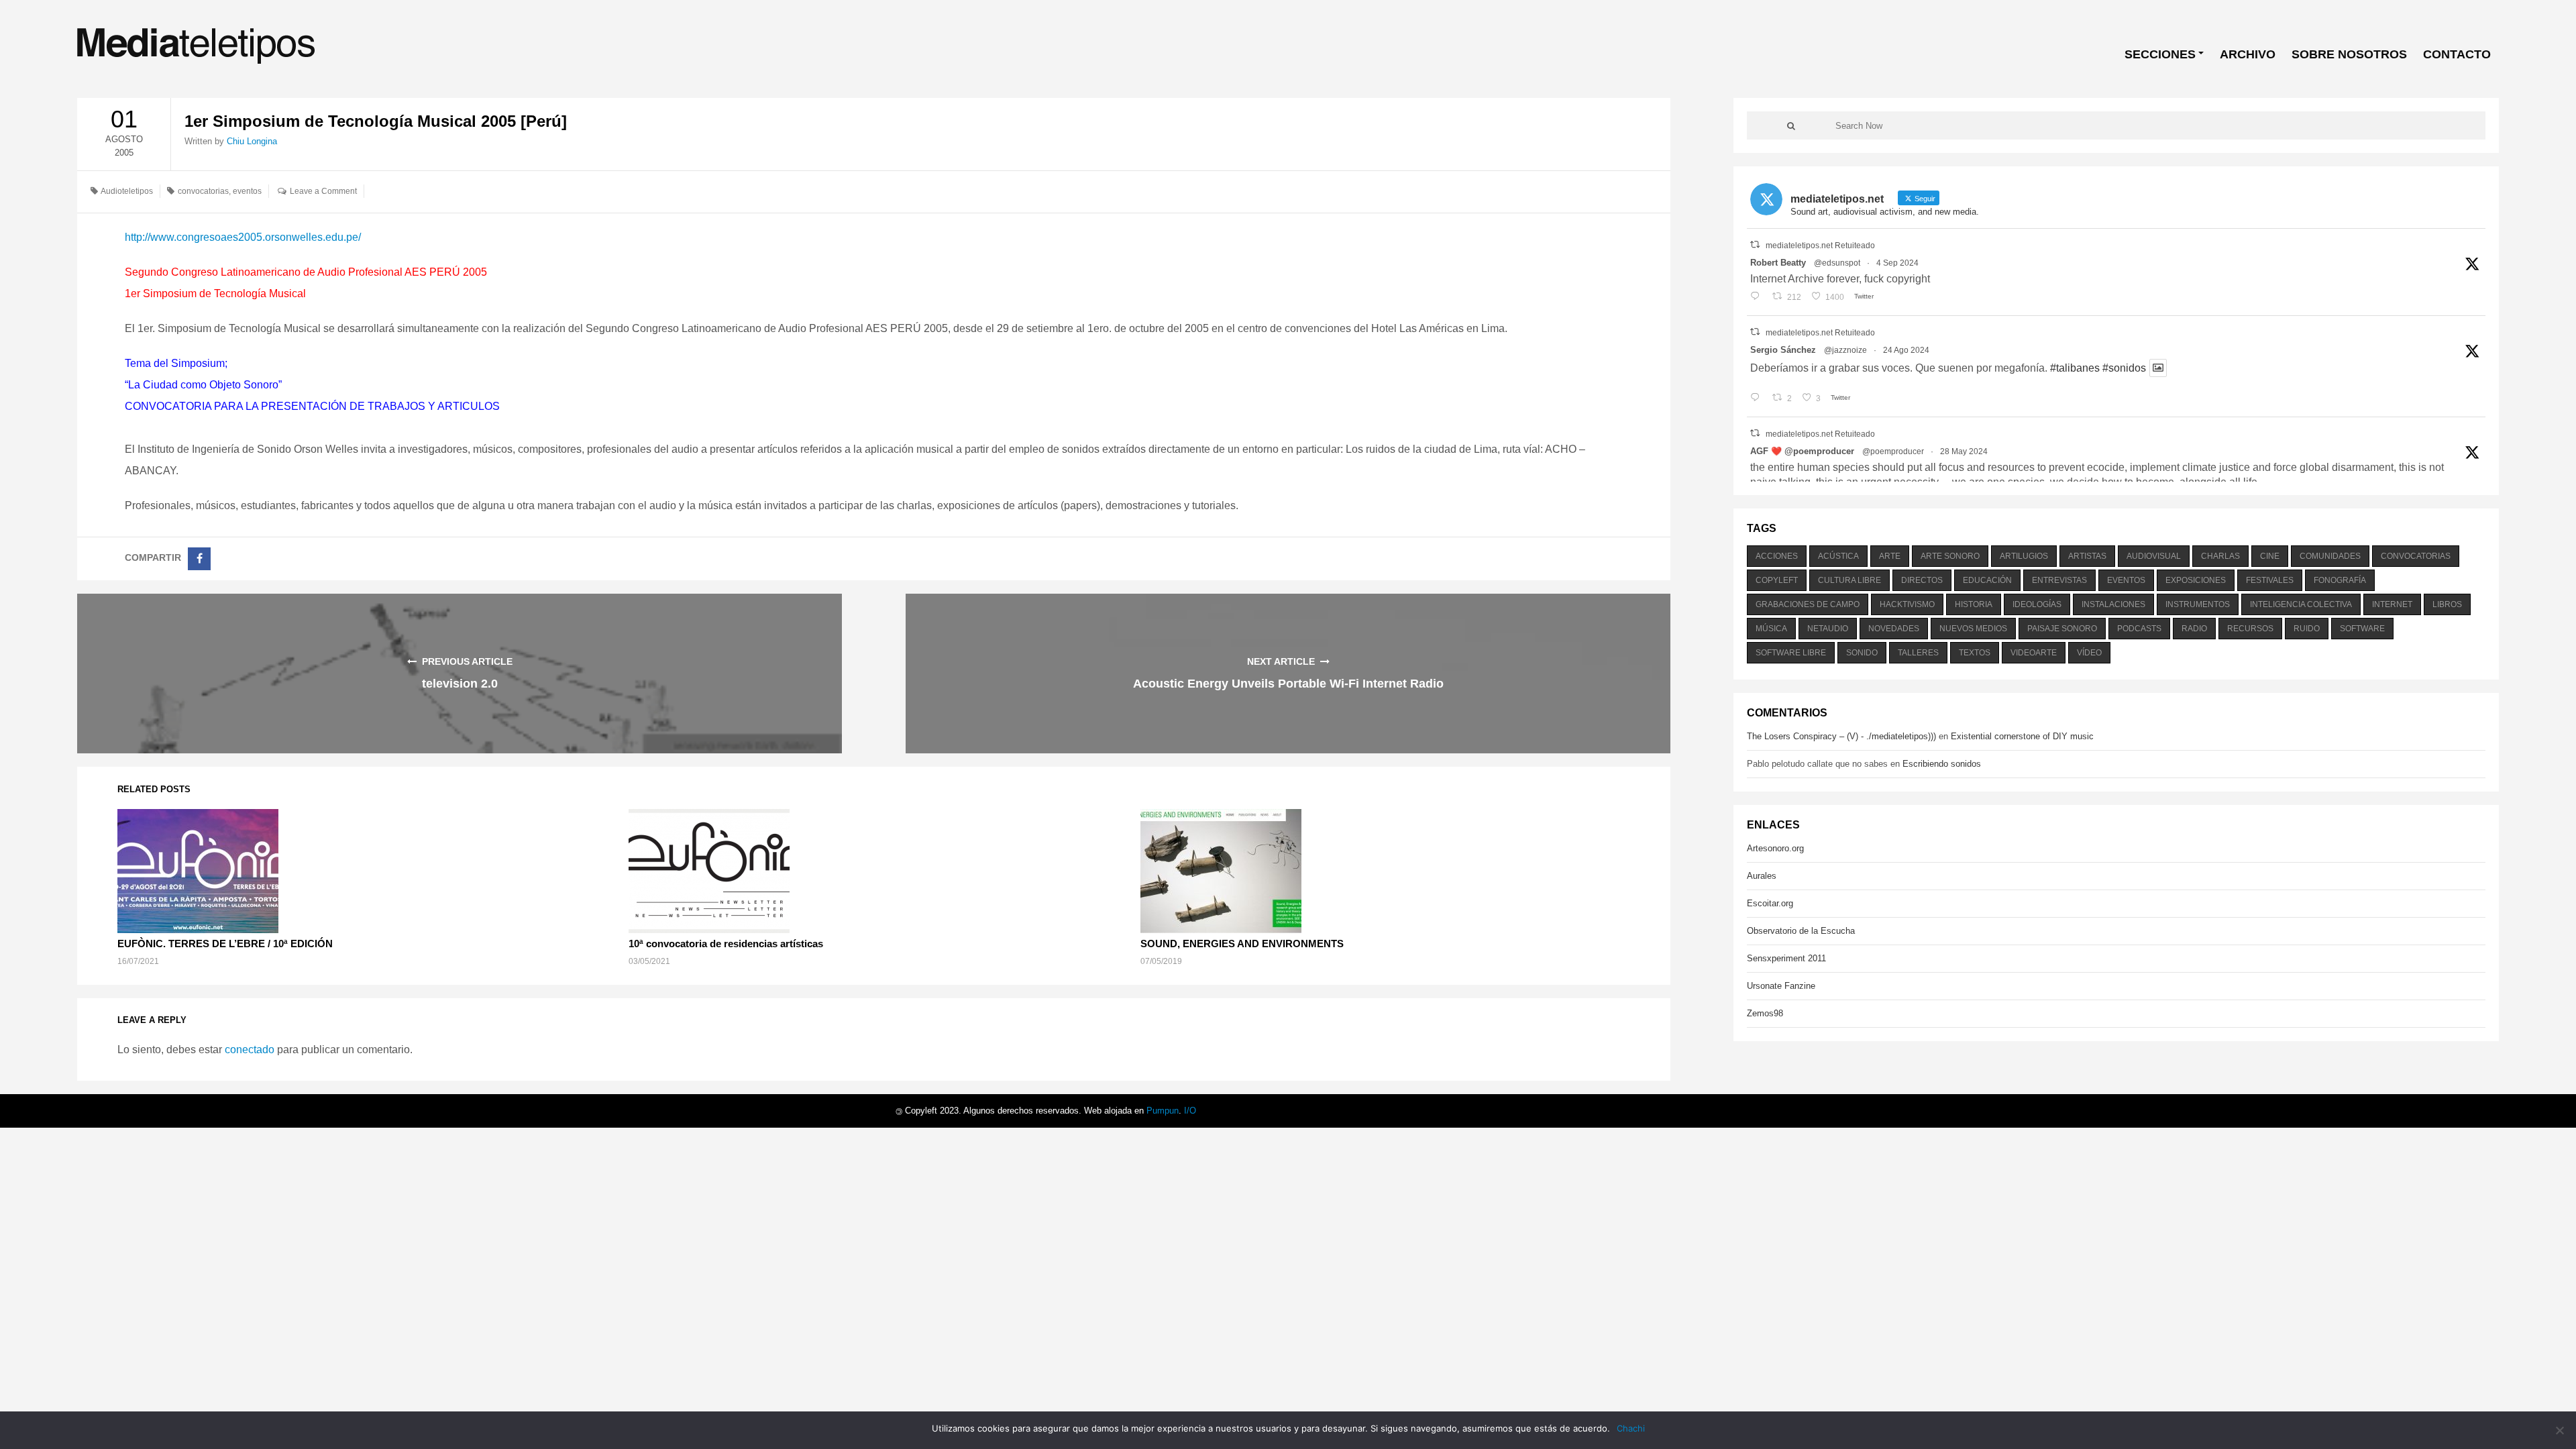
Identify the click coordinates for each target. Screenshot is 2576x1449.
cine (2270, 556)
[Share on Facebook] (199, 559)
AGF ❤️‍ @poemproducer (1802, 451)
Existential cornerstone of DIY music (2022, 736)
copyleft (1777, 580)
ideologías (2037, 604)
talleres (1918, 653)
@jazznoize (1845, 350)
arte (1890, 556)
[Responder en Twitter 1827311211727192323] (1758, 398)
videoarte (2034, 653)
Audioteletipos (127, 191)
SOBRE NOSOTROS (2349, 54)
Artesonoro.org (1775, 848)
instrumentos (2198, 604)
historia (1974, 604)
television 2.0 (460, 684)
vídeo (2089, 653)
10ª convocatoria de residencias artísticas (726, 944)
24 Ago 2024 (1906, 350)
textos (1975, 653)
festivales (2270, 580)
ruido (2307, 629)
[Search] (1791, 125)
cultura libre (1849, 580)
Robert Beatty (1778, 263)
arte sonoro (1950, 556)
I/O (1190, 1111)
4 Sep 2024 (1897, 263)
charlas (2220, 556)
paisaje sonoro (2062, 629)
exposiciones (2196, 580)
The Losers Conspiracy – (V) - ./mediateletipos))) (1841, 736)
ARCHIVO (2248, 54)
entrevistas (2059, 580)
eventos (247, 191)
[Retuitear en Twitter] (1755, 245)
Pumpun (1163, 1111)
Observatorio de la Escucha (1801, 931)
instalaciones (2113, 604)
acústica (1838, 556)
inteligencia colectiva (2301, 604)
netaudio (1828, 629)
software (2362, 629)
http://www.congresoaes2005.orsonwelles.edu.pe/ (243, 237)
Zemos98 (1765, 1013)
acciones (1777, 556)
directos (1922, 580)
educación (1987, 580)
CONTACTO (2457, 54)
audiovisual (2154, 556)
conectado (250, 1050)
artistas (2087, 556)
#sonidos (2124, 368)
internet (2392, 604)
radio (2194, 629)
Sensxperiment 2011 (1786, 958)
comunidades (2330, 556)
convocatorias (203, 191)
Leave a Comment (323, 191)
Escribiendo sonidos (1942, 764)
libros (2447, 604)
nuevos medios (1973, 629)
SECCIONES (2160, 54)
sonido (1862, 653)
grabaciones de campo (1808, 604)
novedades (1894, 629)
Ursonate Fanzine (1781, 986)
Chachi (1631, 1428)
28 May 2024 (1964, 451)
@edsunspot (1837, 263)
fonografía (2340, 580)
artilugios (2024, 556)
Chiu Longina (252, 141)
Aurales (1762, 876)
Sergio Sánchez (1783, 350)
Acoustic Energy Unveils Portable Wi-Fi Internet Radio (1288, 684)
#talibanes (2075, 368)
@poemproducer (1893, 451)
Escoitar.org (1770, 903)
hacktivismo (1907, 604)
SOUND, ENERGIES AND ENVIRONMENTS (1242, 944)
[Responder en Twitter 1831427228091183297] (1758, 297)
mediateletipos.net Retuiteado (1820, 246)
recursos (2250, 629)
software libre (1791, 653)
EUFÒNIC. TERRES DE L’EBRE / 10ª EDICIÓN (225, 944)
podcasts (2139, 629)
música (1771, 629)
